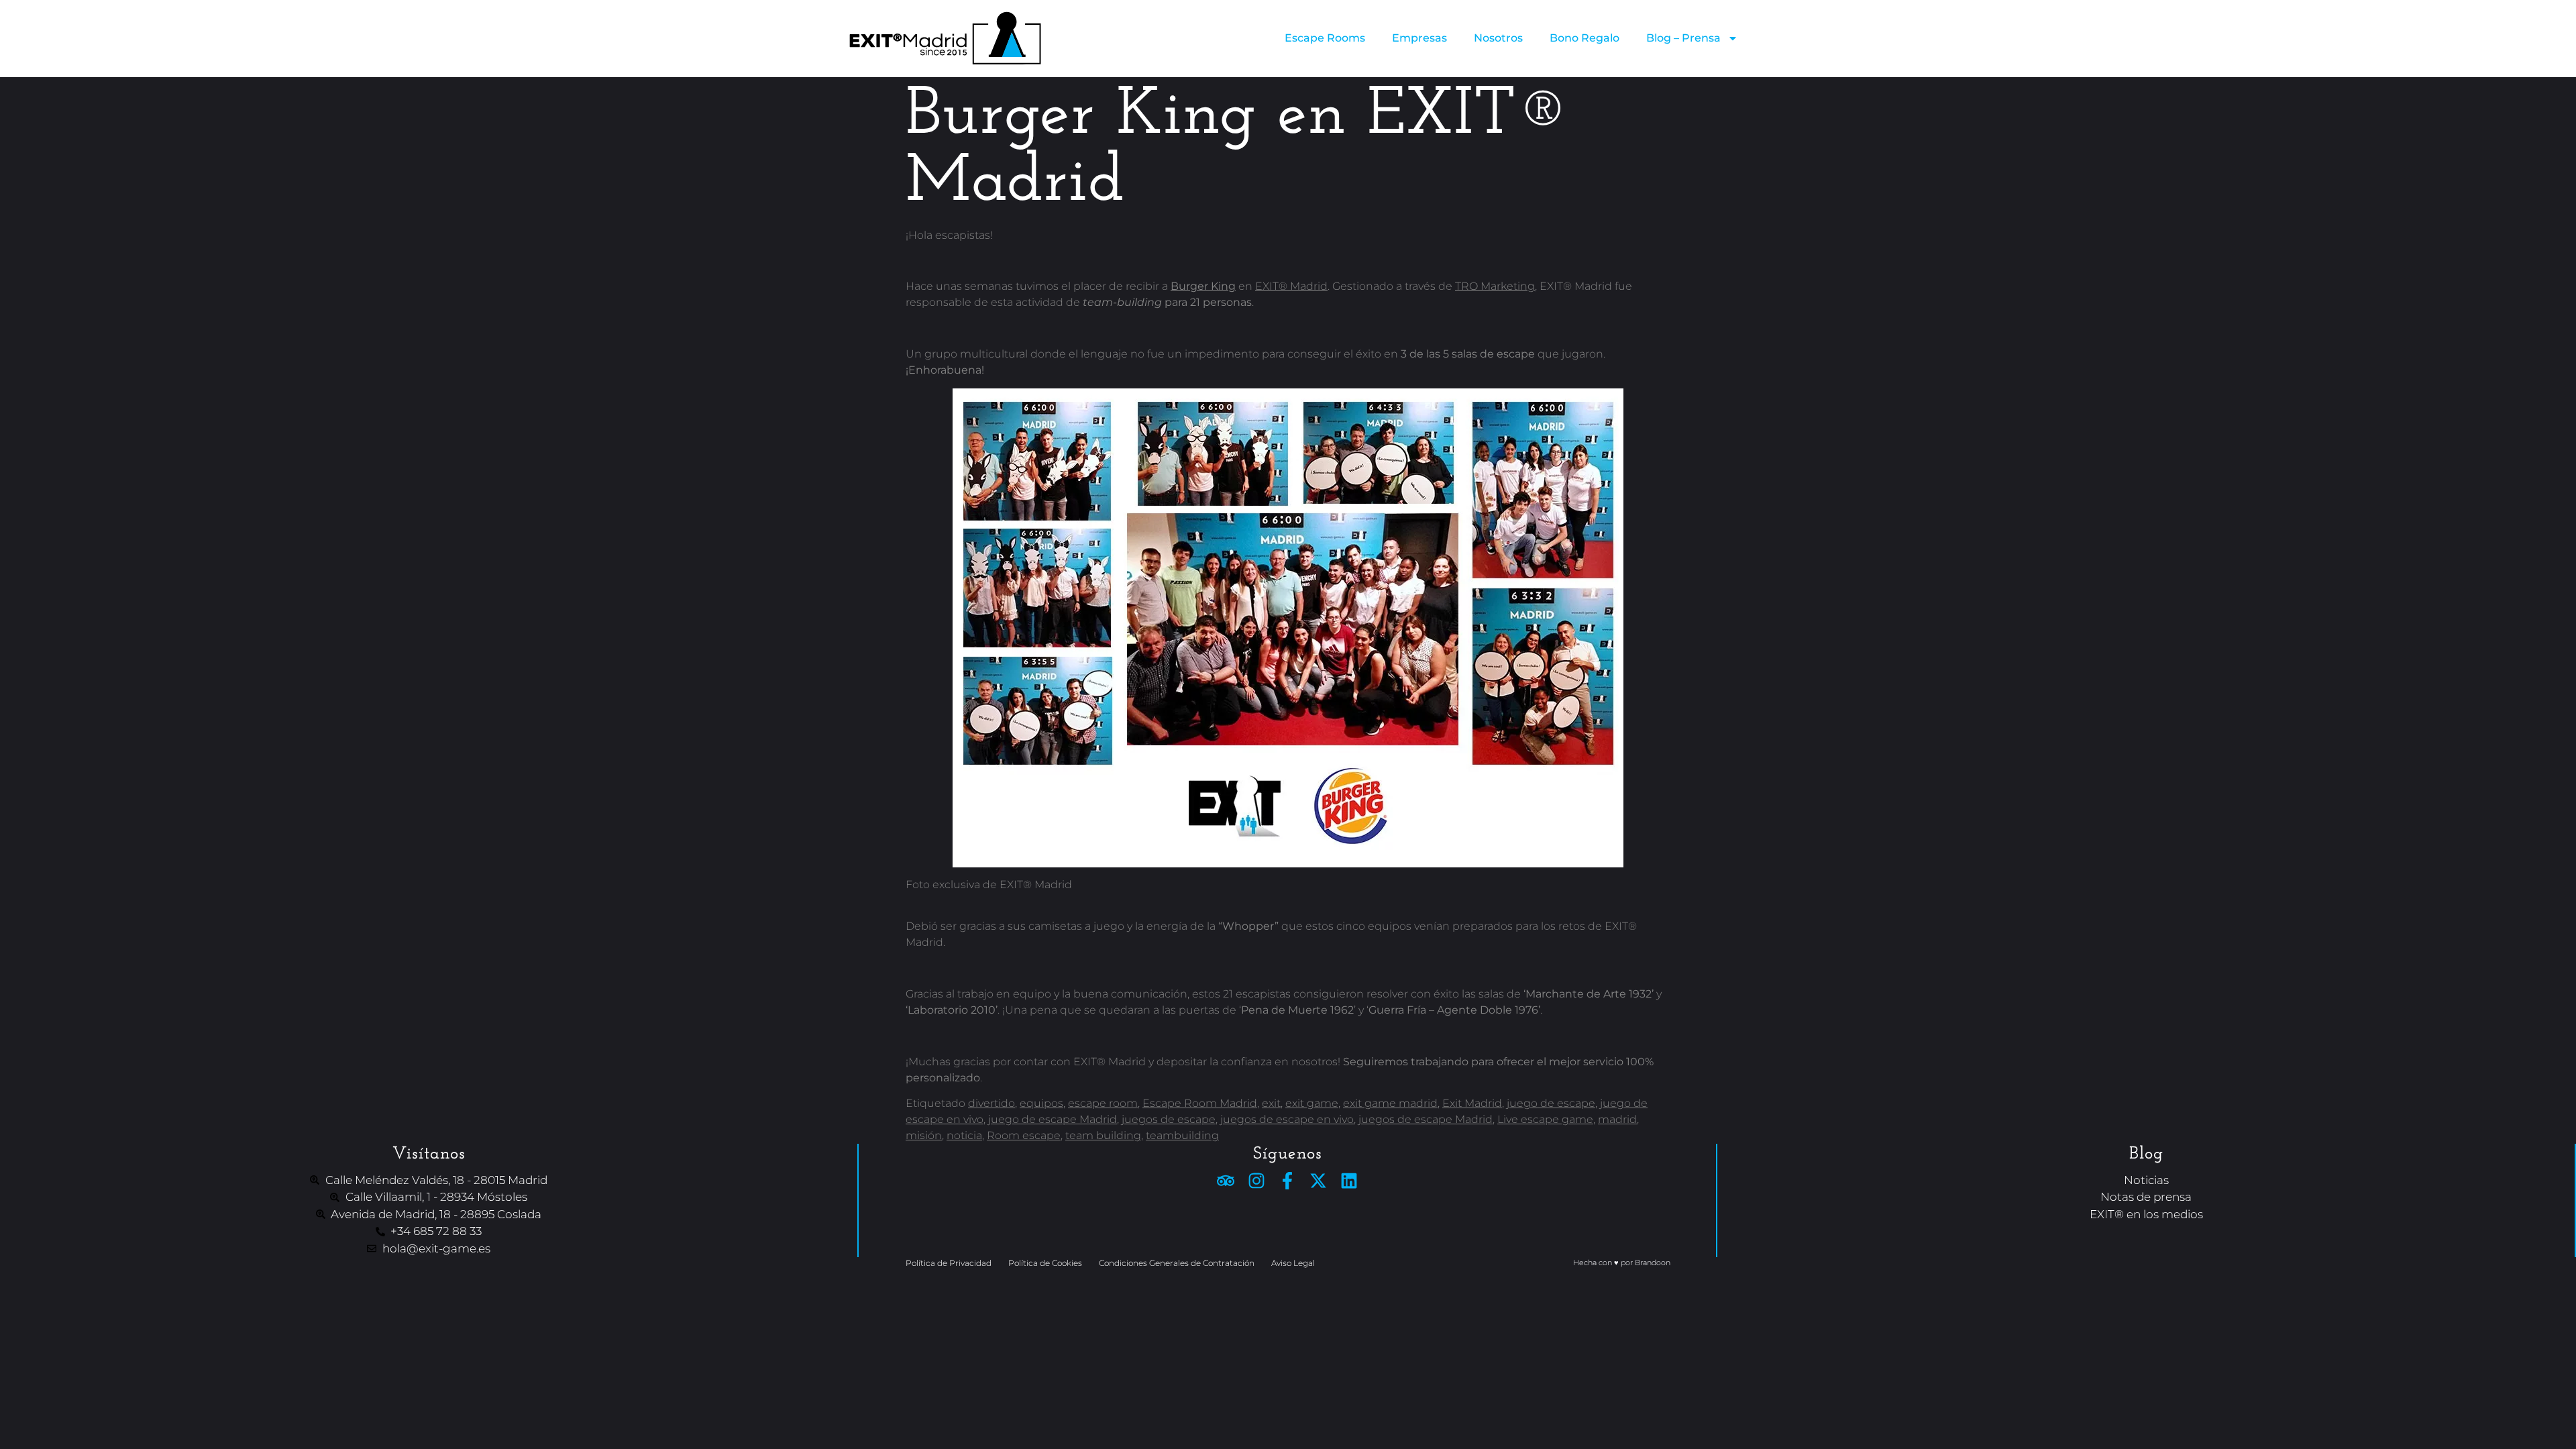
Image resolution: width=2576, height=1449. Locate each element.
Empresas (1419, 38)
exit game (1312, 1103)
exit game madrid (1390, 1103)
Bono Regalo (1585, 38)
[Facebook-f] (1287, 1181)
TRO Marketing (1495, 286)
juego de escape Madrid (1053, 1119)
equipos (1041, 1103)
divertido (991, 1103)
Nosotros (1498, 38)
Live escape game (1545, 1119)
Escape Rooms (1325, 38)
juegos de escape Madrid (1426, 1119)
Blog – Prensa (1683, 38)
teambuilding (1182, 1135)
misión (924, 1135)
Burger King (1203, 286)
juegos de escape (1169, 1119)
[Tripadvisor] (1226, 1181)
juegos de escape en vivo (1287, 1119)
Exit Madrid (1472, 1103)
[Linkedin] (1349, 1181)
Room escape (1024, 1135)
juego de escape (1551, 1103)
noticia (964, 1135)
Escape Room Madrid (1200, 1103)
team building (1103, 1135)
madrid (1617, 1119)
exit (1271, 1103)
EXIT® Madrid (1291, 286)
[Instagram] (1256, 1181)
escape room (1103, 1103)
